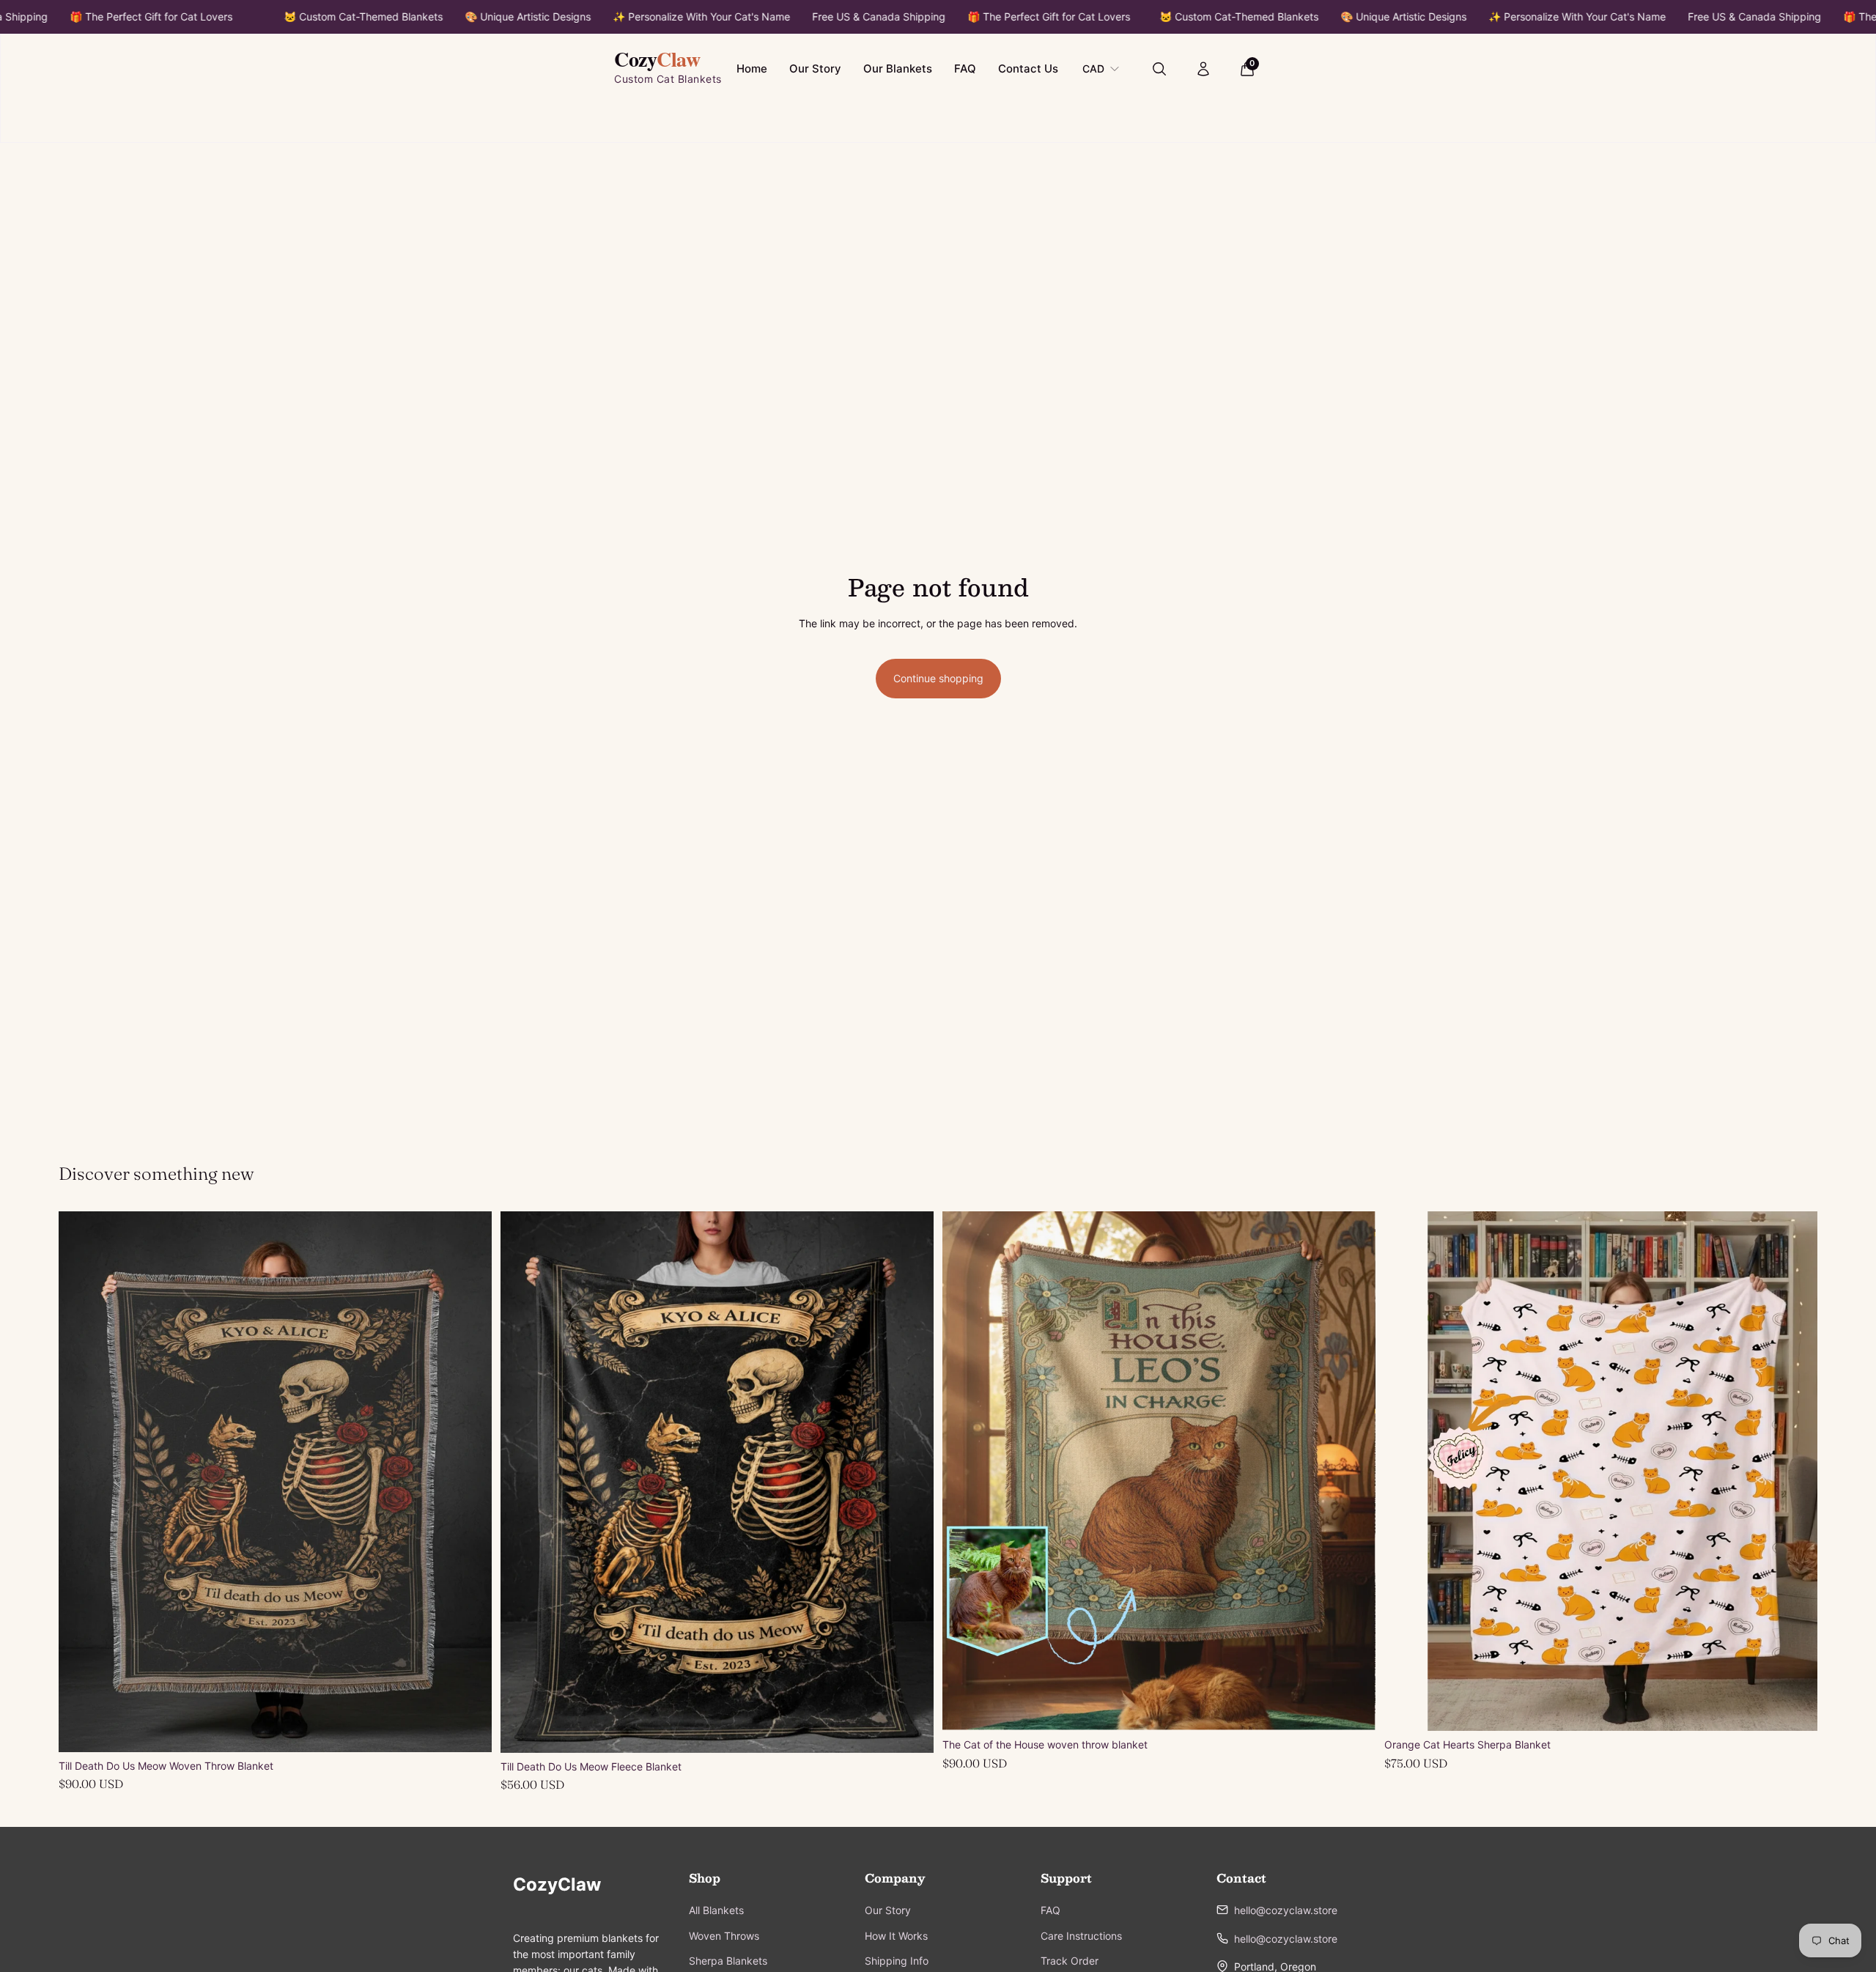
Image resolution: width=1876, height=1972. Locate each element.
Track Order (1070, 1961)
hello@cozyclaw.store (1286, 1910)
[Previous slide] (81, 1482)
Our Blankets (898, 69)
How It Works (896, 1936)
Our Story (815, 69)
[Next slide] (470, 1482)
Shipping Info (897, 1961)
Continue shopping (938, 678)
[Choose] (911, 1730)
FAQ (965, 69)
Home (752, 69)
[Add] (469, 1729)
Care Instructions (1081, 1936)
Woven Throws (724, 1936)
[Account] (1203, 69)
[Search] (1159, 69)
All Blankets (716, 1910)
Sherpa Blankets (728, 1961)
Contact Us (1028, 69)
